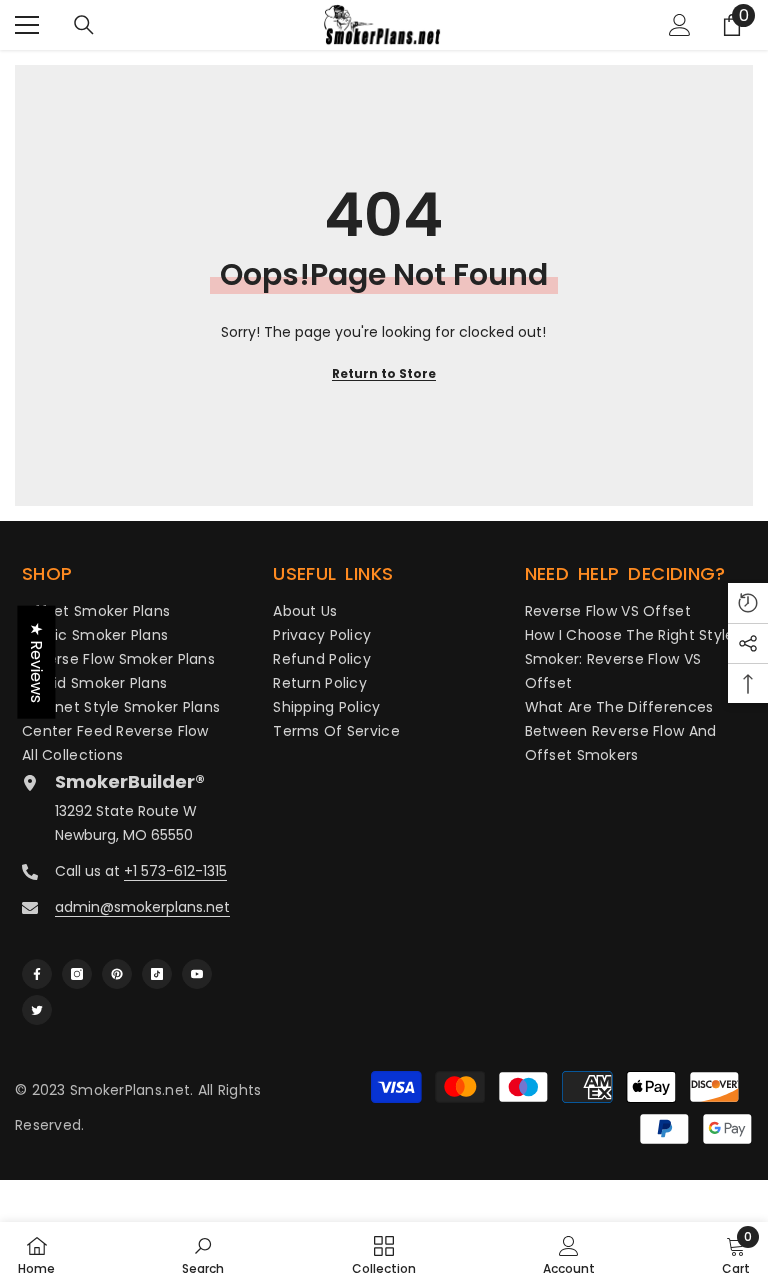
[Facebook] (37, 974)
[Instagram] (77, 974)
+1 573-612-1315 (175, 871)
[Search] (84, 25)
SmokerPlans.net (130, 1090)
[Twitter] (37, 1010)
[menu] (27, 25)
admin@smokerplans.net (142, 907)
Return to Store (384, 373)
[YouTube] (197, 974)
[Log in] (680, 25)
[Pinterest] (117, 974)
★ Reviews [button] (36, 662)
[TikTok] (157, 974)
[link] (203, 1254)
